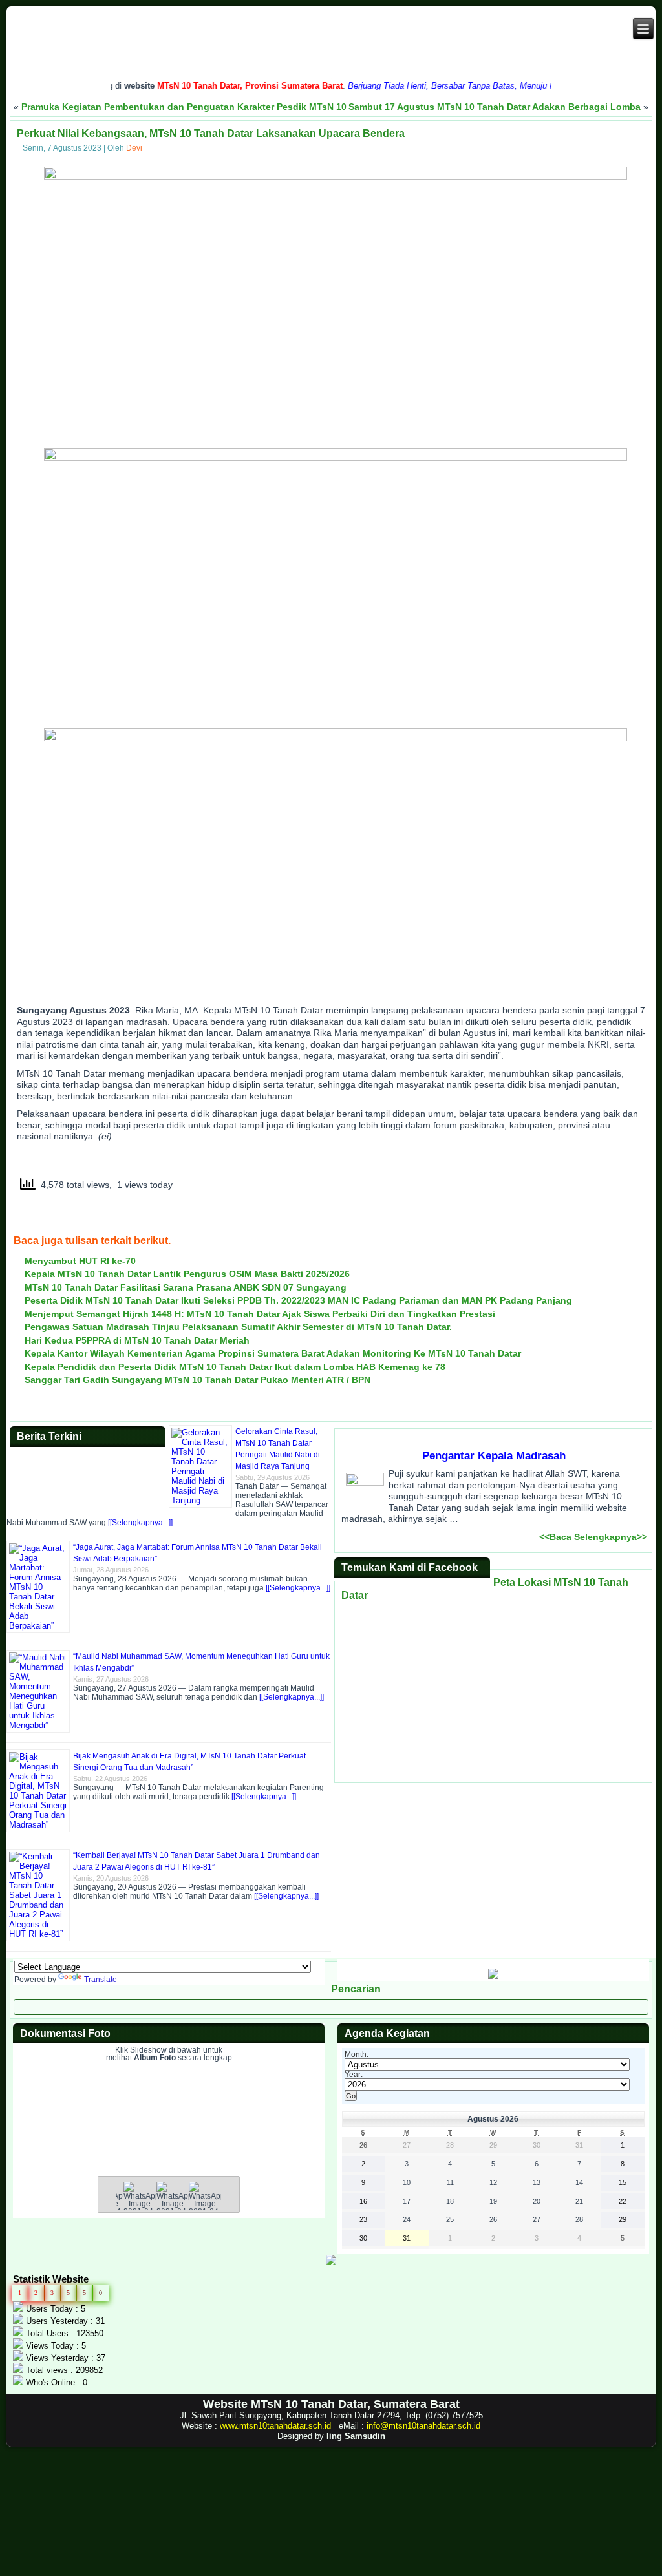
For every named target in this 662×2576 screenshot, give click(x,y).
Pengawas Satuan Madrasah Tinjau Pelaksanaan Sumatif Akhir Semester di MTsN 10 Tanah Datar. (238, 1327)
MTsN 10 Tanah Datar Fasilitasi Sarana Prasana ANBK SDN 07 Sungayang (186, 1287)
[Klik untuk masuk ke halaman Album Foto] (169, 2147)
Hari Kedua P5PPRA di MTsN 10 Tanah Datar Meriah (137, 1340)
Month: (357, 2054)
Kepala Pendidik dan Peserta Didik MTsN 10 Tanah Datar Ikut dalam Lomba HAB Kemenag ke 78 (235, 1367)
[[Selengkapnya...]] (140, 1523)
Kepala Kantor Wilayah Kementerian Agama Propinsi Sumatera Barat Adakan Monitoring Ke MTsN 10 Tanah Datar (273, 1353)
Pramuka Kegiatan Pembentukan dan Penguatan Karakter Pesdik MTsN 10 (184, 107)
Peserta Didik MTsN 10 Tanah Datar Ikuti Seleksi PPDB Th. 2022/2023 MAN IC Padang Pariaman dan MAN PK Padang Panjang (298, 1300)
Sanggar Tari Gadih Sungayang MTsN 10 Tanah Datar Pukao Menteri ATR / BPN (198, 1380)
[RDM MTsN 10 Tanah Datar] (493, 1976)
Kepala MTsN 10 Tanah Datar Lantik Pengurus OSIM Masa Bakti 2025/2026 (187, 1274)
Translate (101, 1980)
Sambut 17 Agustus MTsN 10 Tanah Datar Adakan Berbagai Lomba (495, 107)
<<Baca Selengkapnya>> (593, 1537)
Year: (354, 2075)
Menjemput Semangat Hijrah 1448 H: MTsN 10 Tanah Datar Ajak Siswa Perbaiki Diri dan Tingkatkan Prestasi (260, 1314)
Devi (134, 148)
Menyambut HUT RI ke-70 (80, 1261)
